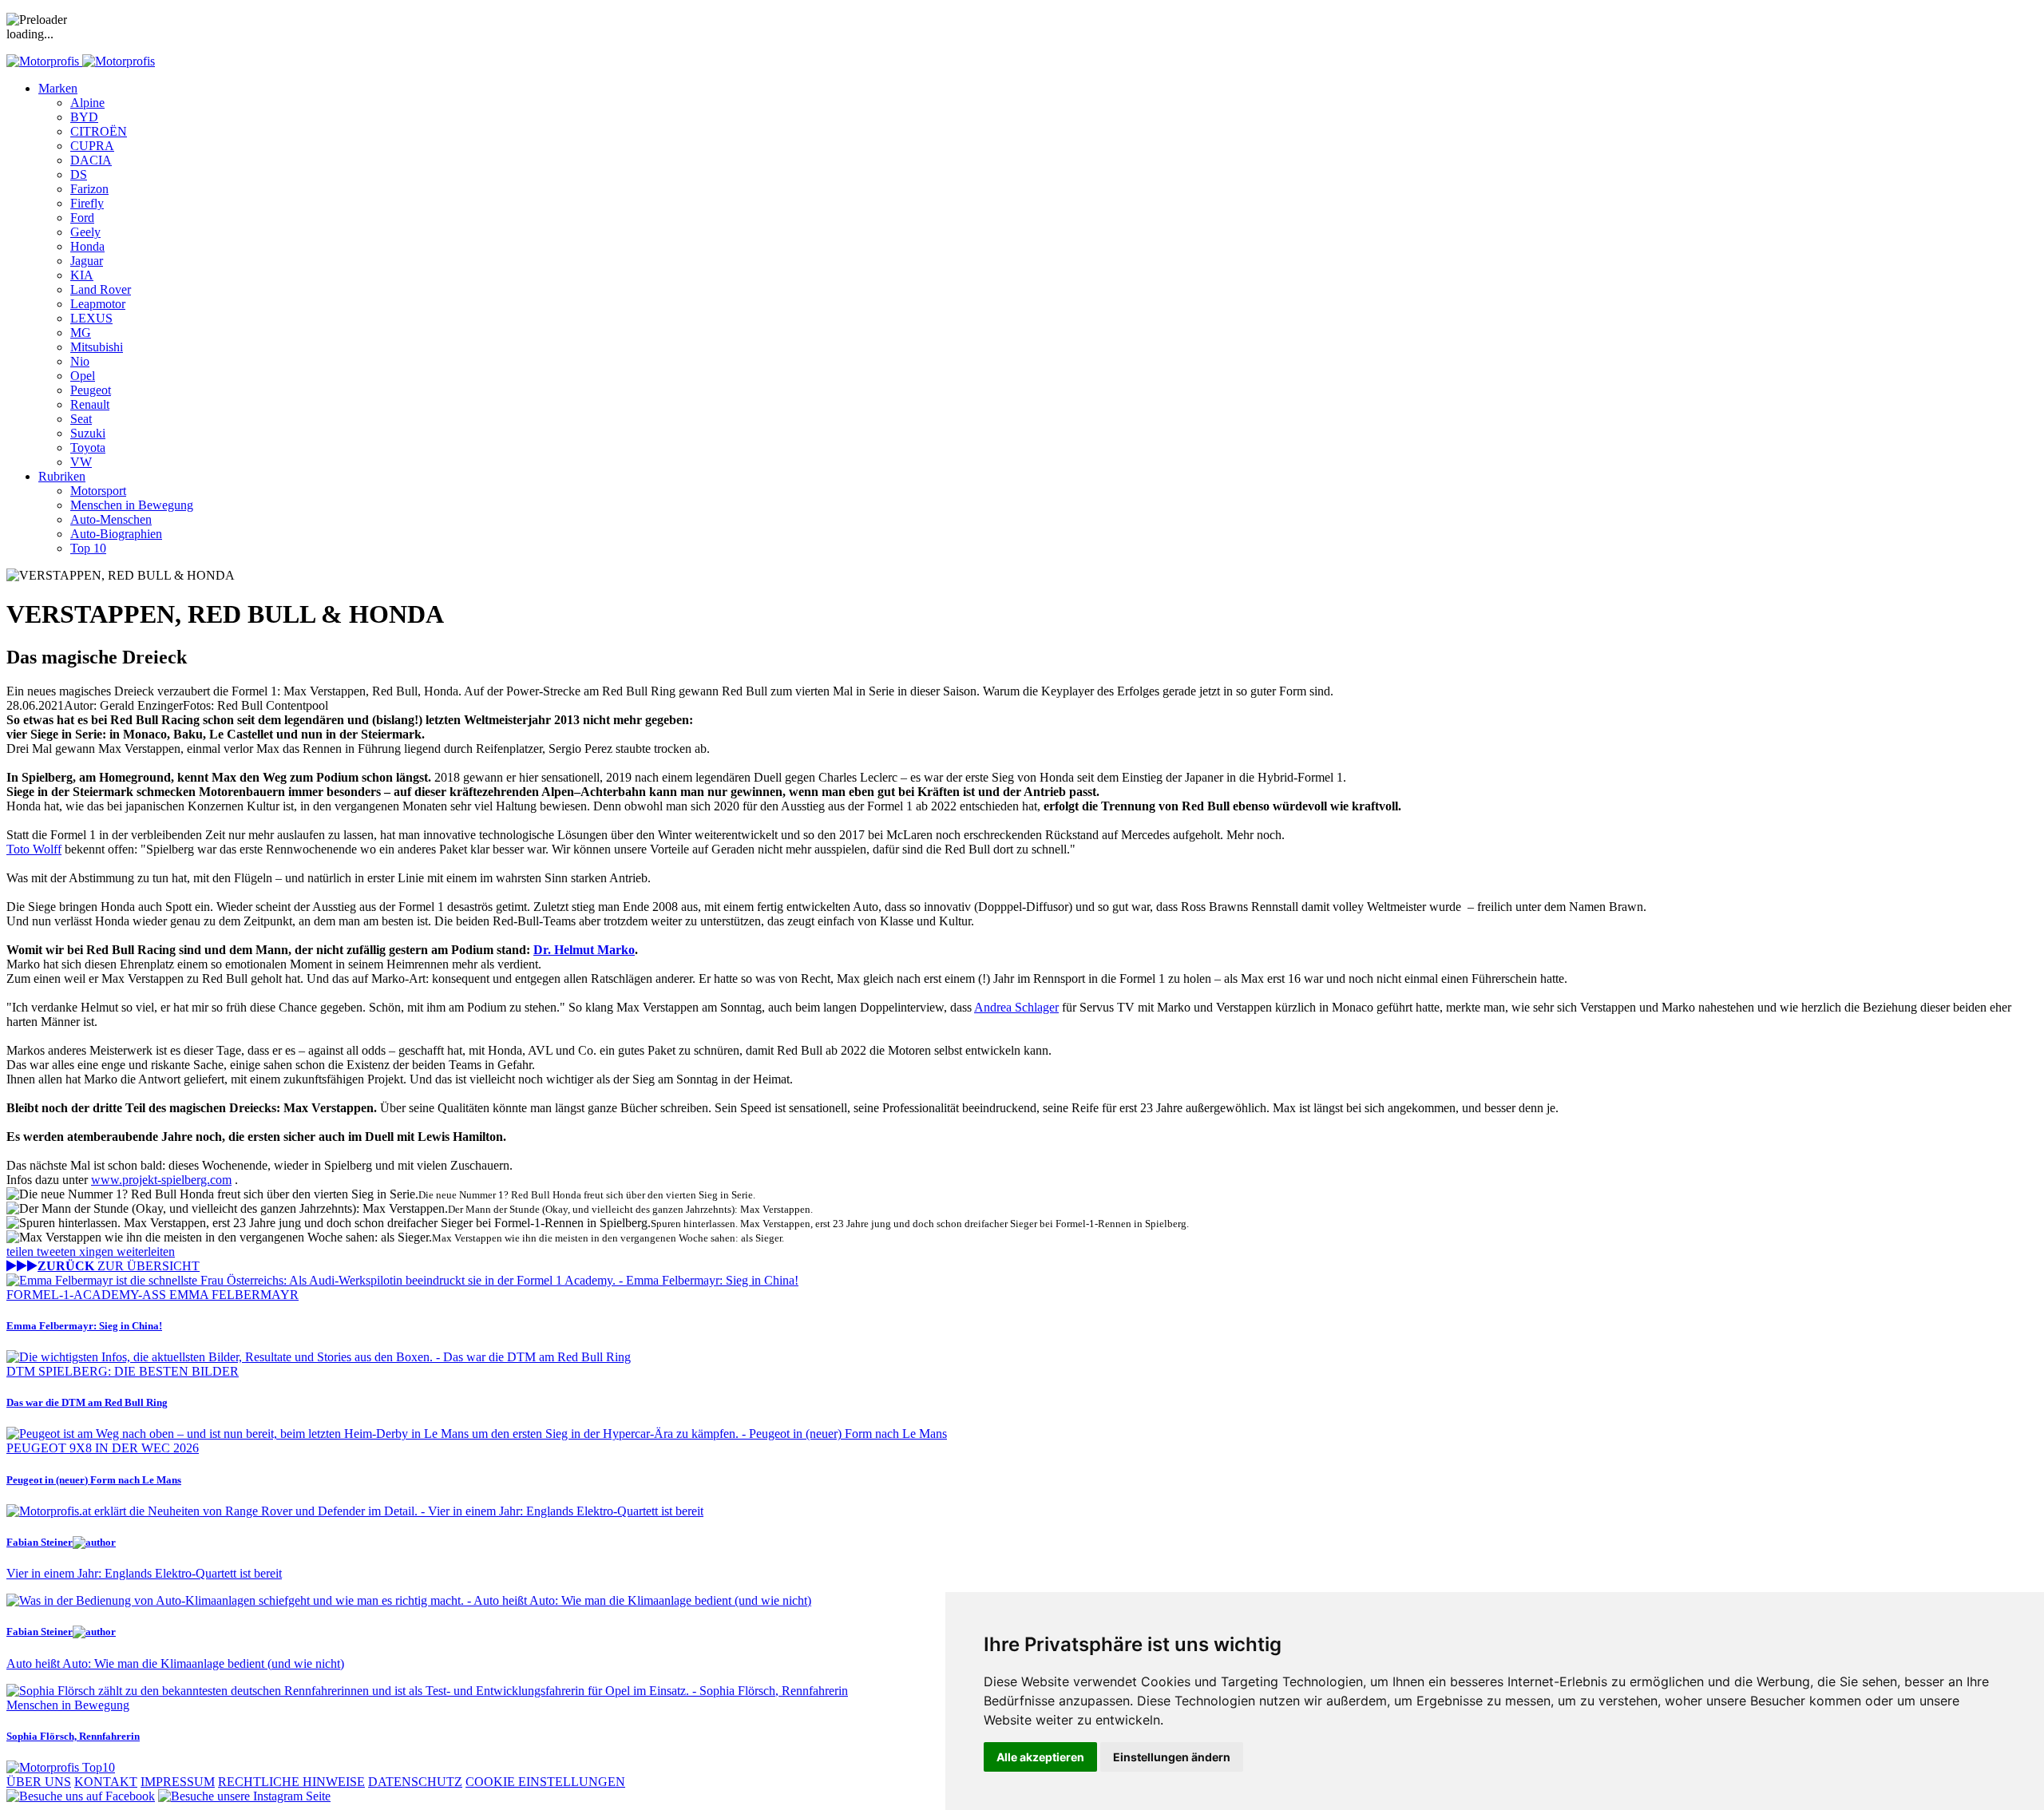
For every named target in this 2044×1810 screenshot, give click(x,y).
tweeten (58, 1252)
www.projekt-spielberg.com (161, 1180)
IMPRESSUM (178, 1782)
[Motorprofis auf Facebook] (81, 1796)
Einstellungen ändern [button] (1172, 1757)
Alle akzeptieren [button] (1040, 1757)
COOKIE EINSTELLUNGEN (545, 1782)
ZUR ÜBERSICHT (119, 1266)
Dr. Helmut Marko (584, 950)
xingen (98, 1252)
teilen (22, 1252)
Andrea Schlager (1016, 1007)
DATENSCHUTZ (415, 1782)
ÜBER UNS (39, 1782)
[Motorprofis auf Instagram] (244, 1796)
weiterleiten (146, 1252)
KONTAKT (106, 1782)
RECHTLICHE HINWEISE (291, 1782)
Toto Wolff (34, 849)
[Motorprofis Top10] (61, 1767)
